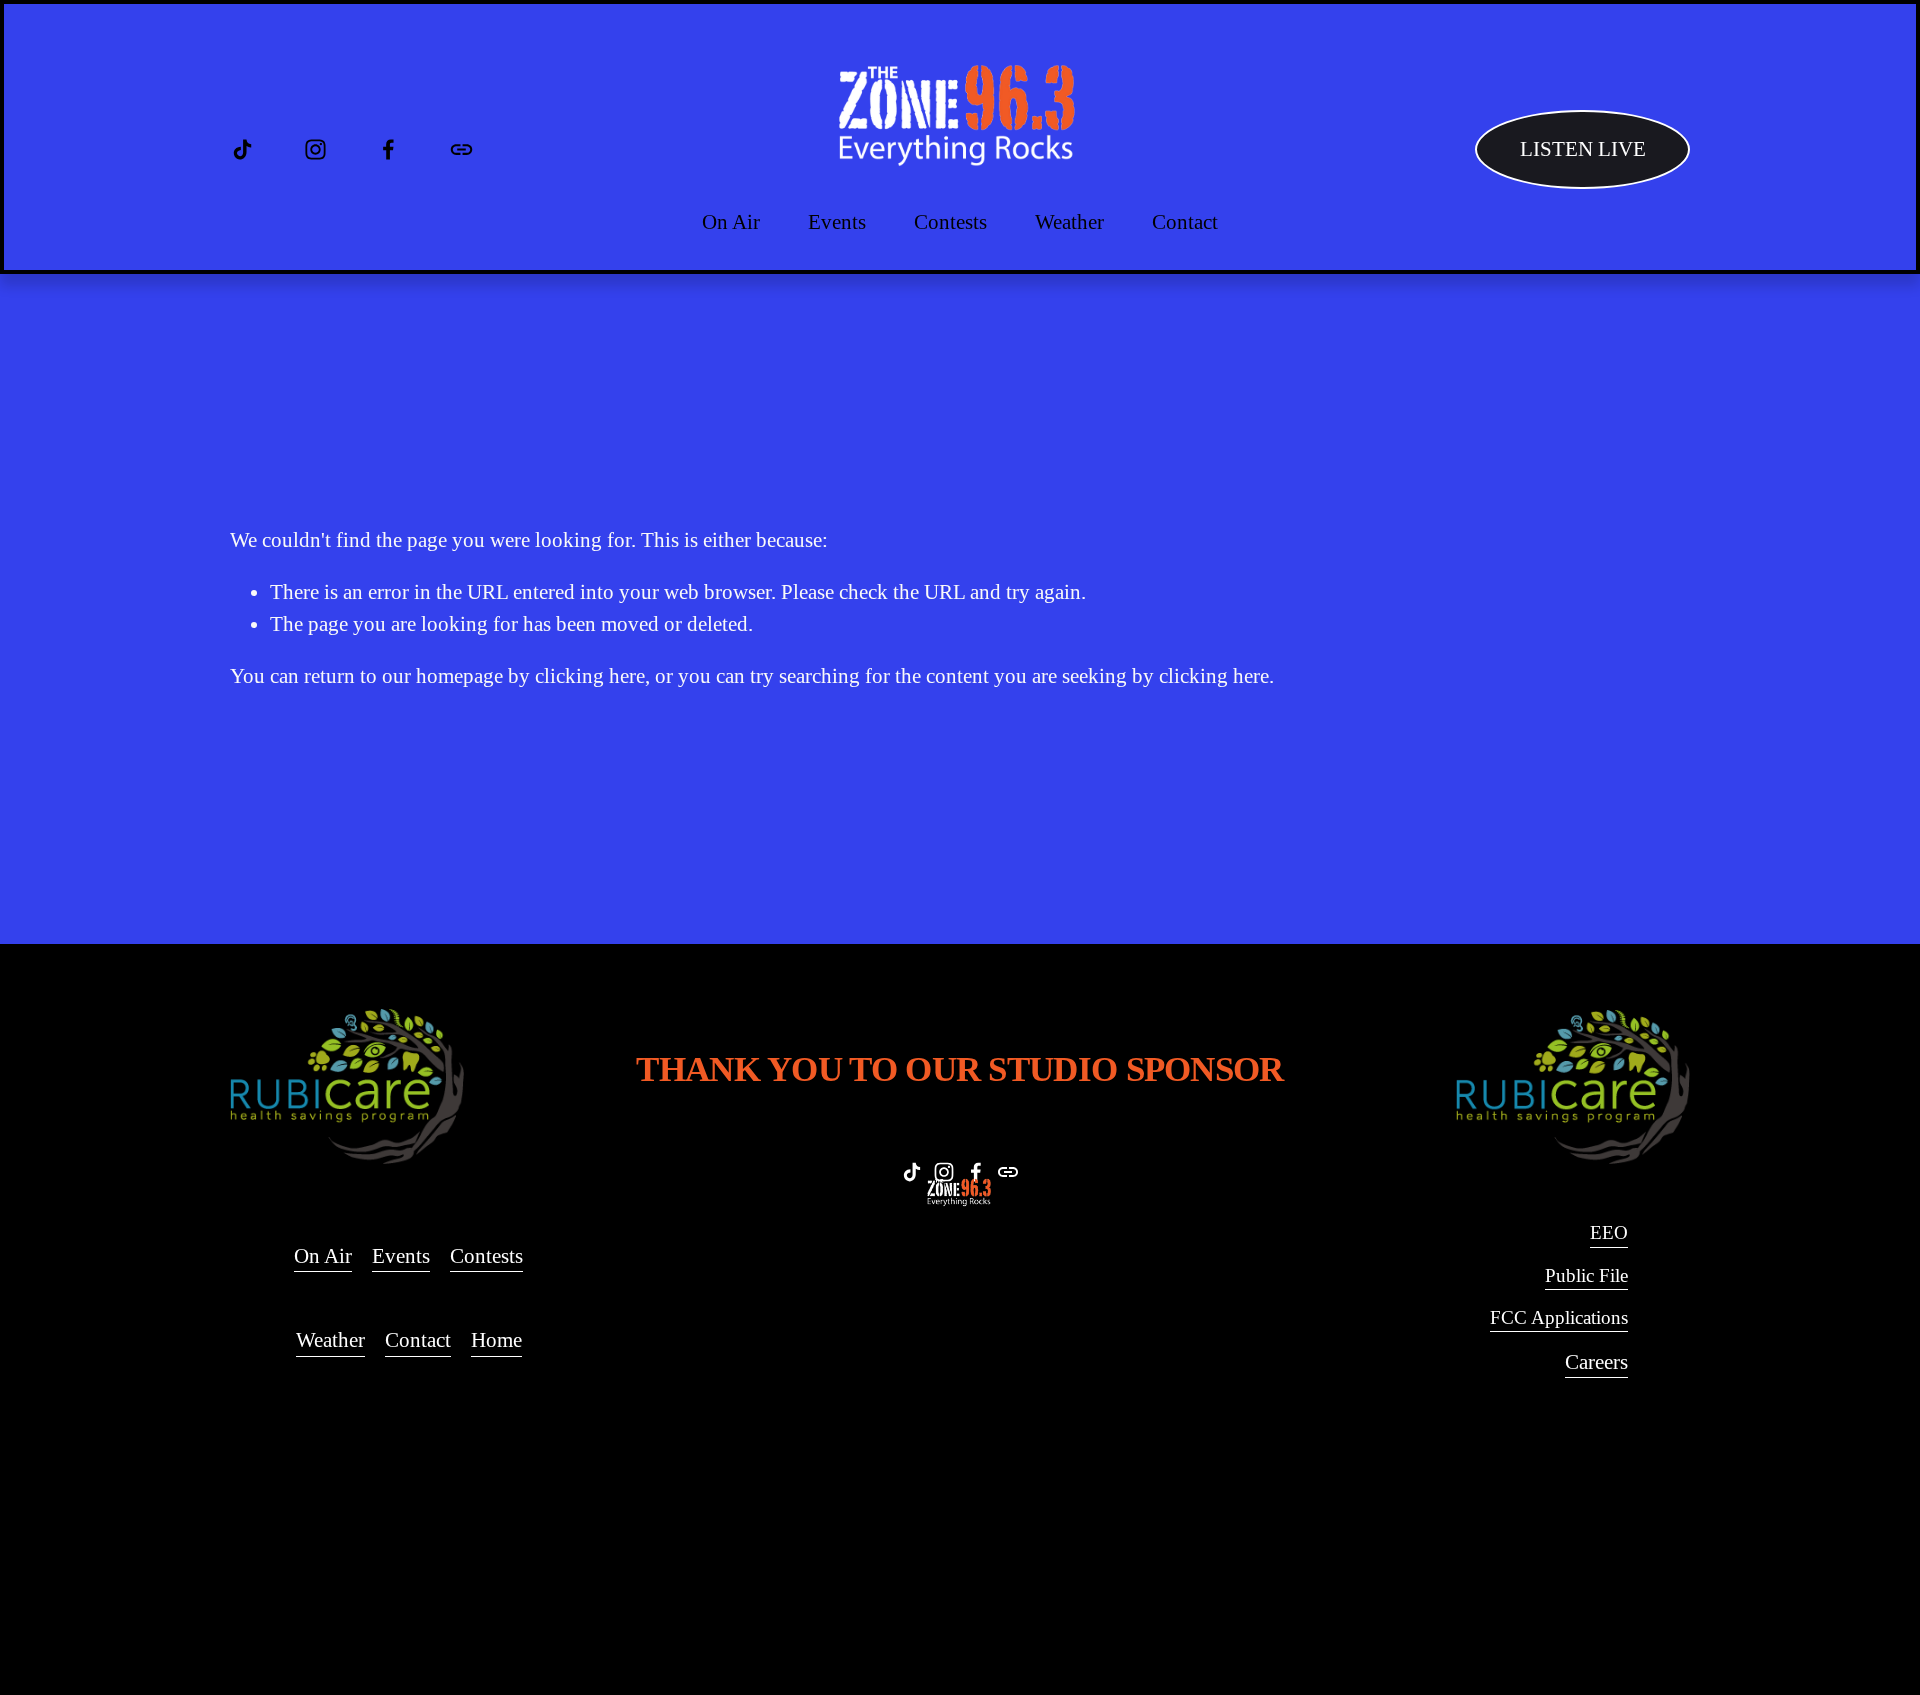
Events (837, 222)
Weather (1069, 222)
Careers (1596, 1362)
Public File (1586, 1275)
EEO (1609, 1232)
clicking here (590, 676)
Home (496, 1340)
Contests (486, 1256)
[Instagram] (315, 149)
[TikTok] (242, 149)
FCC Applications (1559, 1317)
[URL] (461, 149)
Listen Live (1583, 149)
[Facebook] (388, 149)
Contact (1185, 222)
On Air (731, 222)
